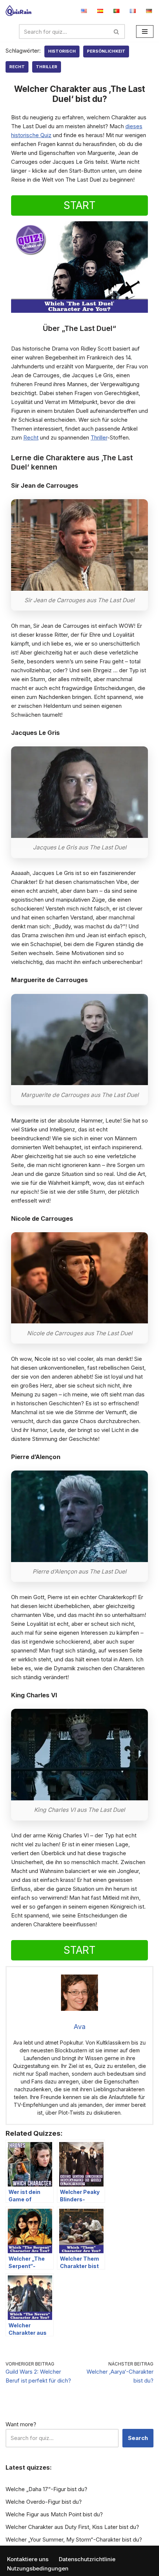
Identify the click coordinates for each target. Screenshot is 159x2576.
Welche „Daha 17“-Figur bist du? (46, 2489)
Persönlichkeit (106, 51)
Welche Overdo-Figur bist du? (44, 2502)
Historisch (62, 51)
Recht (17, 67)
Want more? (21, 2424)
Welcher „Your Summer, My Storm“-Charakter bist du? (74, 2539)
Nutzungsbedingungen (38, 2568)
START (79, 205)
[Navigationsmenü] (145, 32)
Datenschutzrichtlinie (87, 2559)
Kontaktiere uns (28, 2559)
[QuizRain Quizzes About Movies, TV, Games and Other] (18, 11)
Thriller (47, 67)
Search (138, 2438)
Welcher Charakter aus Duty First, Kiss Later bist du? (72, 2527)
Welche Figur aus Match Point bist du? (54, 2514)
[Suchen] (117, 32)
